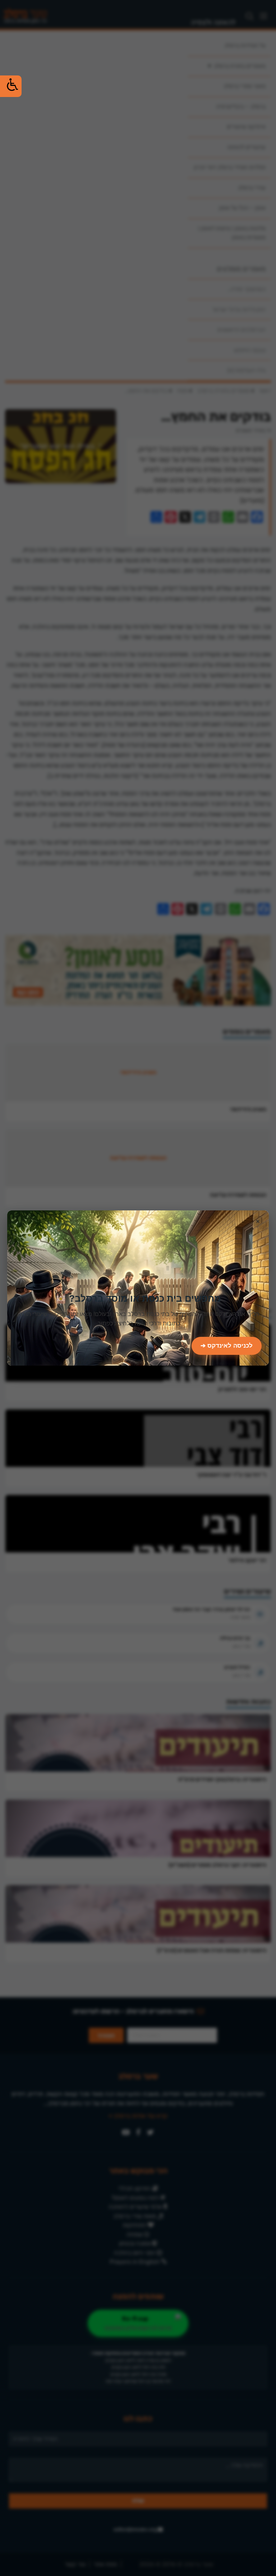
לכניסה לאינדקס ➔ (227, 1346)
